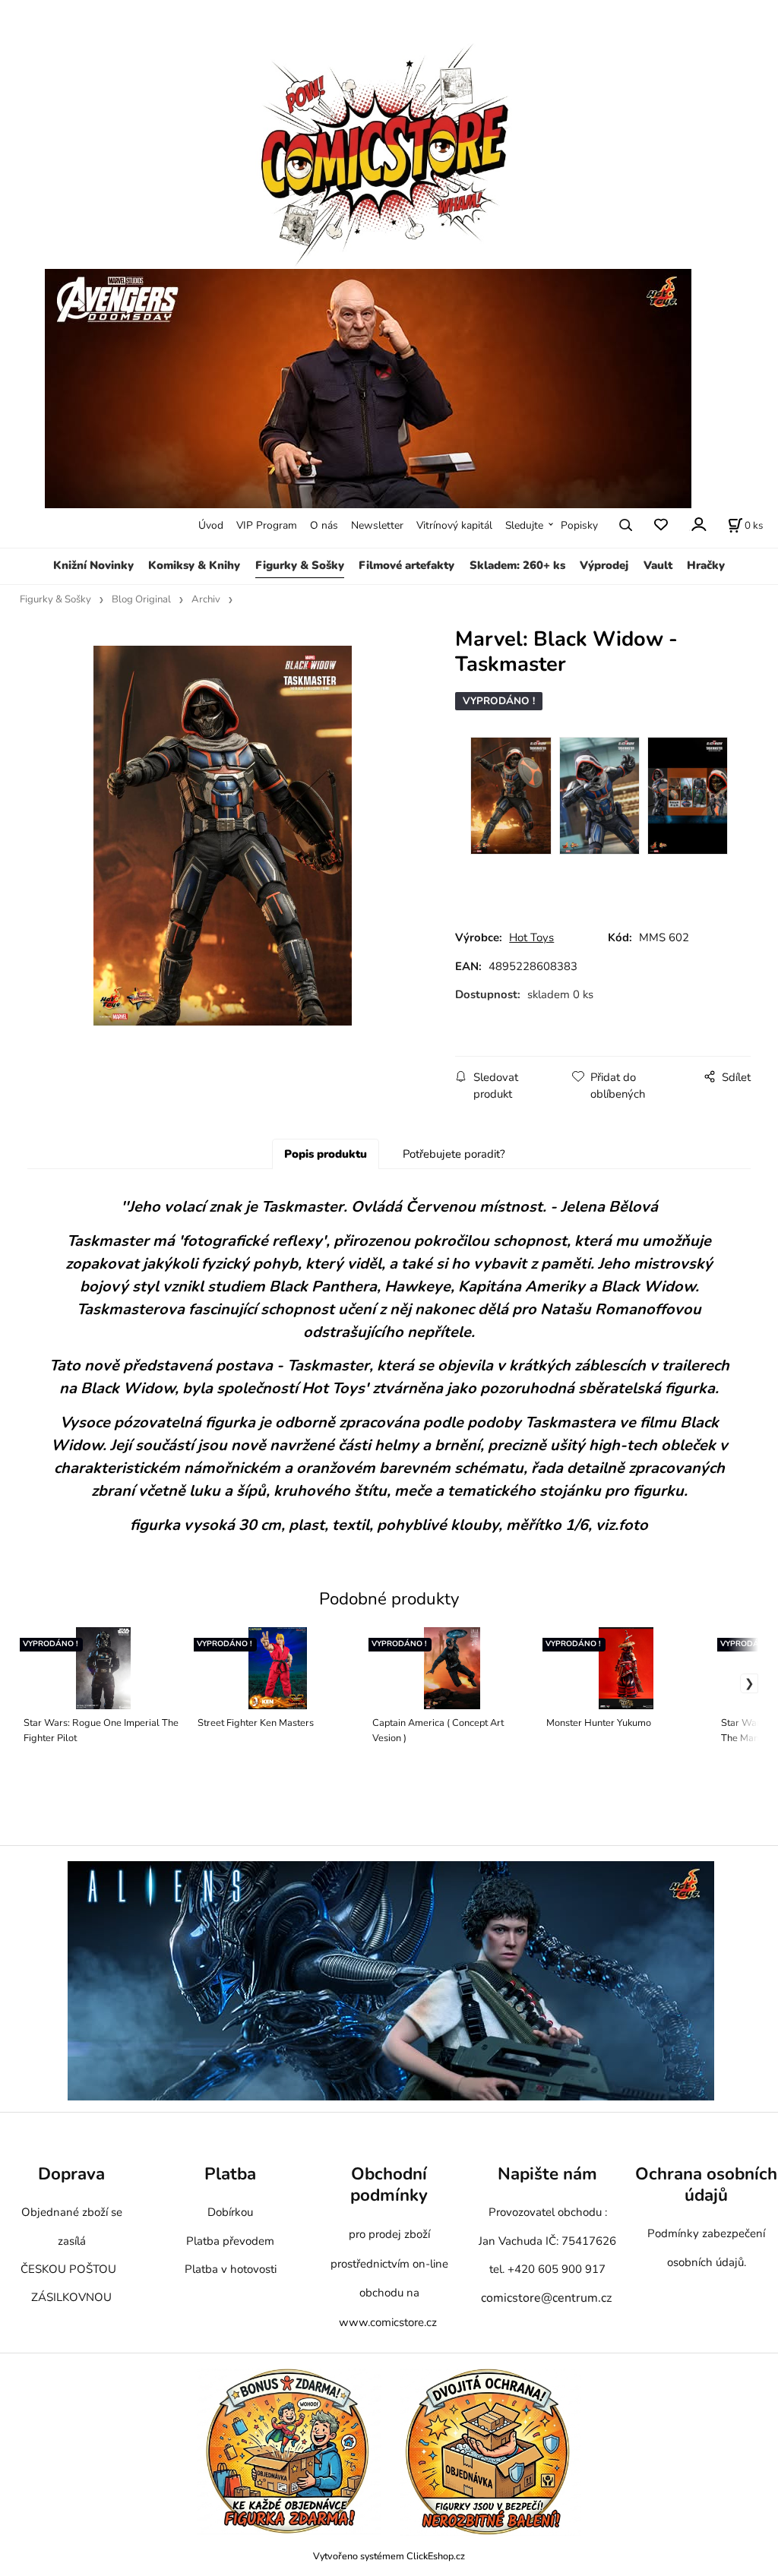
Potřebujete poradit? (454, 1154)
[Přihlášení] (698, 524)
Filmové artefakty (406, 565)
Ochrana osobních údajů (706, 2185)
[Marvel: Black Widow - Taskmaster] (223, 836)
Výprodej (604, 565)
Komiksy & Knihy (194, 565)
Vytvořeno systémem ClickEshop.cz (389, 2556)
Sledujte (524, 525)
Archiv (206, 599)
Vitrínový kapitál (454, 525)
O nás (324, 525)
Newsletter (377, 525)
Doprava (71, 2175)
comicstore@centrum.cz (546, 2298)
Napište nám (547, 2175)
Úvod (211, 525)
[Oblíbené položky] (661, 525)
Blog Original (141, 599)
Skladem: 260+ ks (517, 565)
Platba (230, 2175)
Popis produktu (326, 1154)
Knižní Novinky (93, 565)
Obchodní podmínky (389, 2185)
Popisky (579, 525)
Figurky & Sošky (300, 565)
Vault (658, 565)
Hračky (706, 565)
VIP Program (267, 525)
